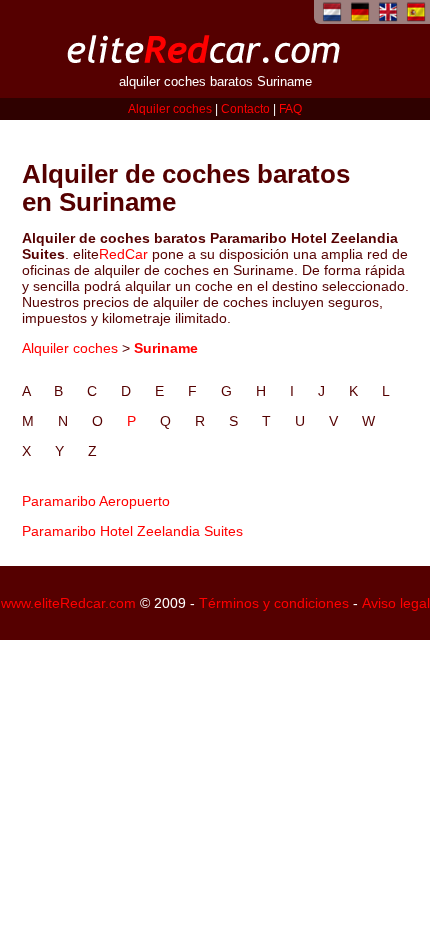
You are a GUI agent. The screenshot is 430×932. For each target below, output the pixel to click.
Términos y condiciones (274, 603)
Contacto (245, 109)
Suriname (166, 348)
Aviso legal (396, 603)
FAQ (290, 109)
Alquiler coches (170, 109)
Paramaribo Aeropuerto (96, 501)
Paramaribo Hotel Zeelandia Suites (132, 531)
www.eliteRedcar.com (68, 603)
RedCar (123, 254)
